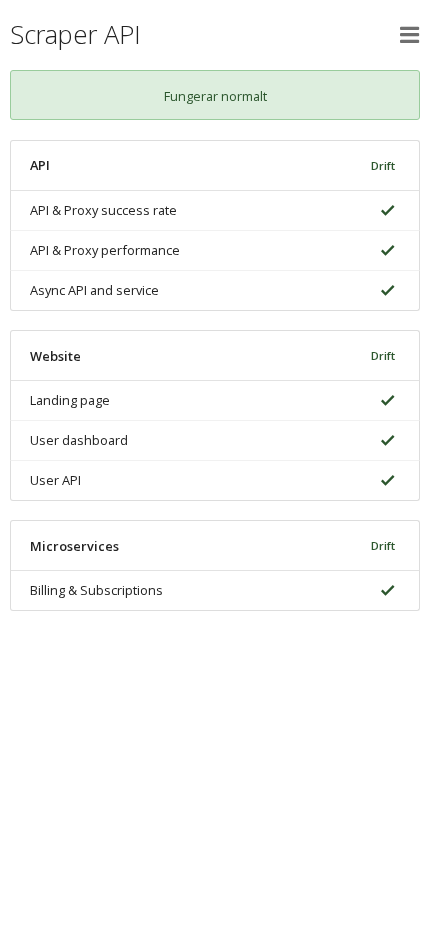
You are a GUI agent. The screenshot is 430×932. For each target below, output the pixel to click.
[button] (410, 35)
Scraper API (75, 34)
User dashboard (79, 440)
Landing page (70, 400)
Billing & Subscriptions (96, 590)
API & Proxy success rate (103, 210)
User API (55, 480)
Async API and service (94, 290)
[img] (384, 210)
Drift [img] (383, 165)
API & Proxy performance (105, 250)
